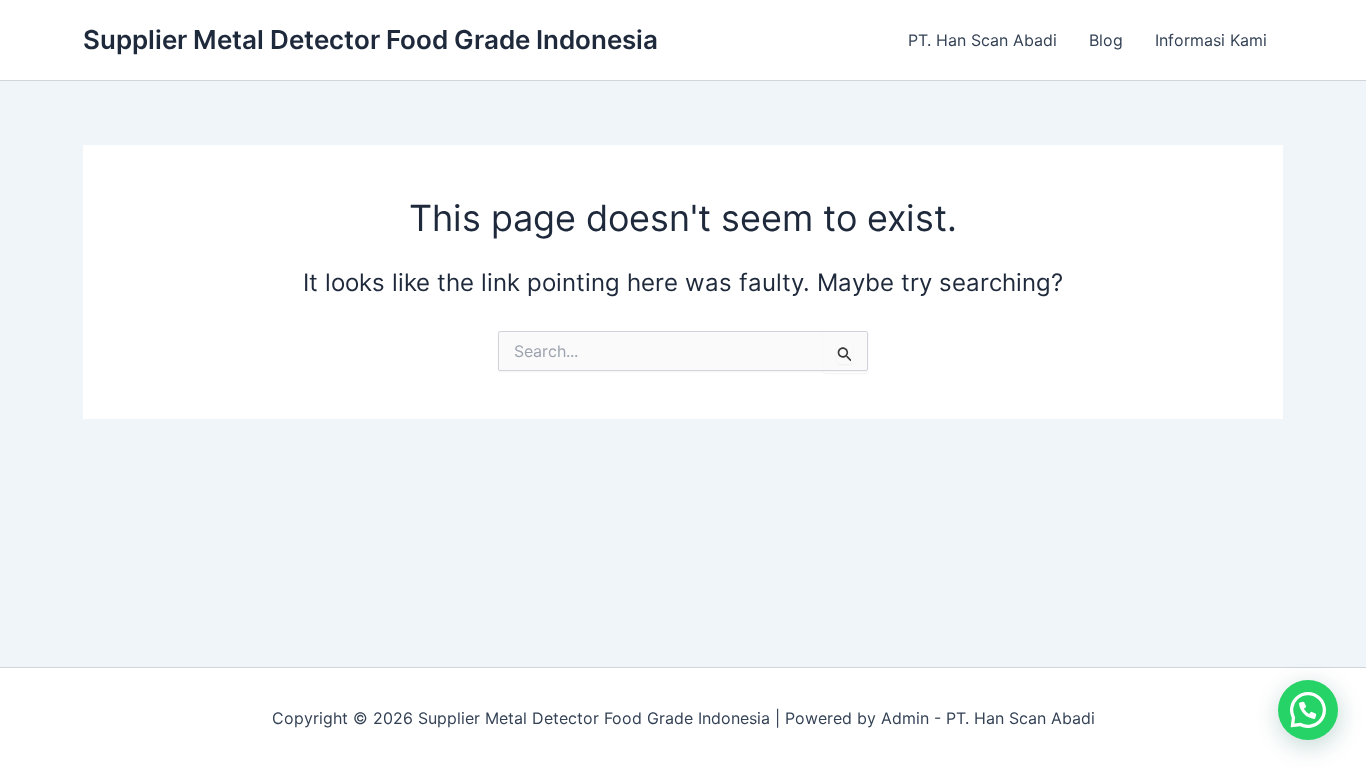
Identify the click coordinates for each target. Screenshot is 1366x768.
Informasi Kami (1211, 40)
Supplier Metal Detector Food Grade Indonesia (370, 39)
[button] (1308, 710)
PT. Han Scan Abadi (982, 40)
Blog (1106, 40)
